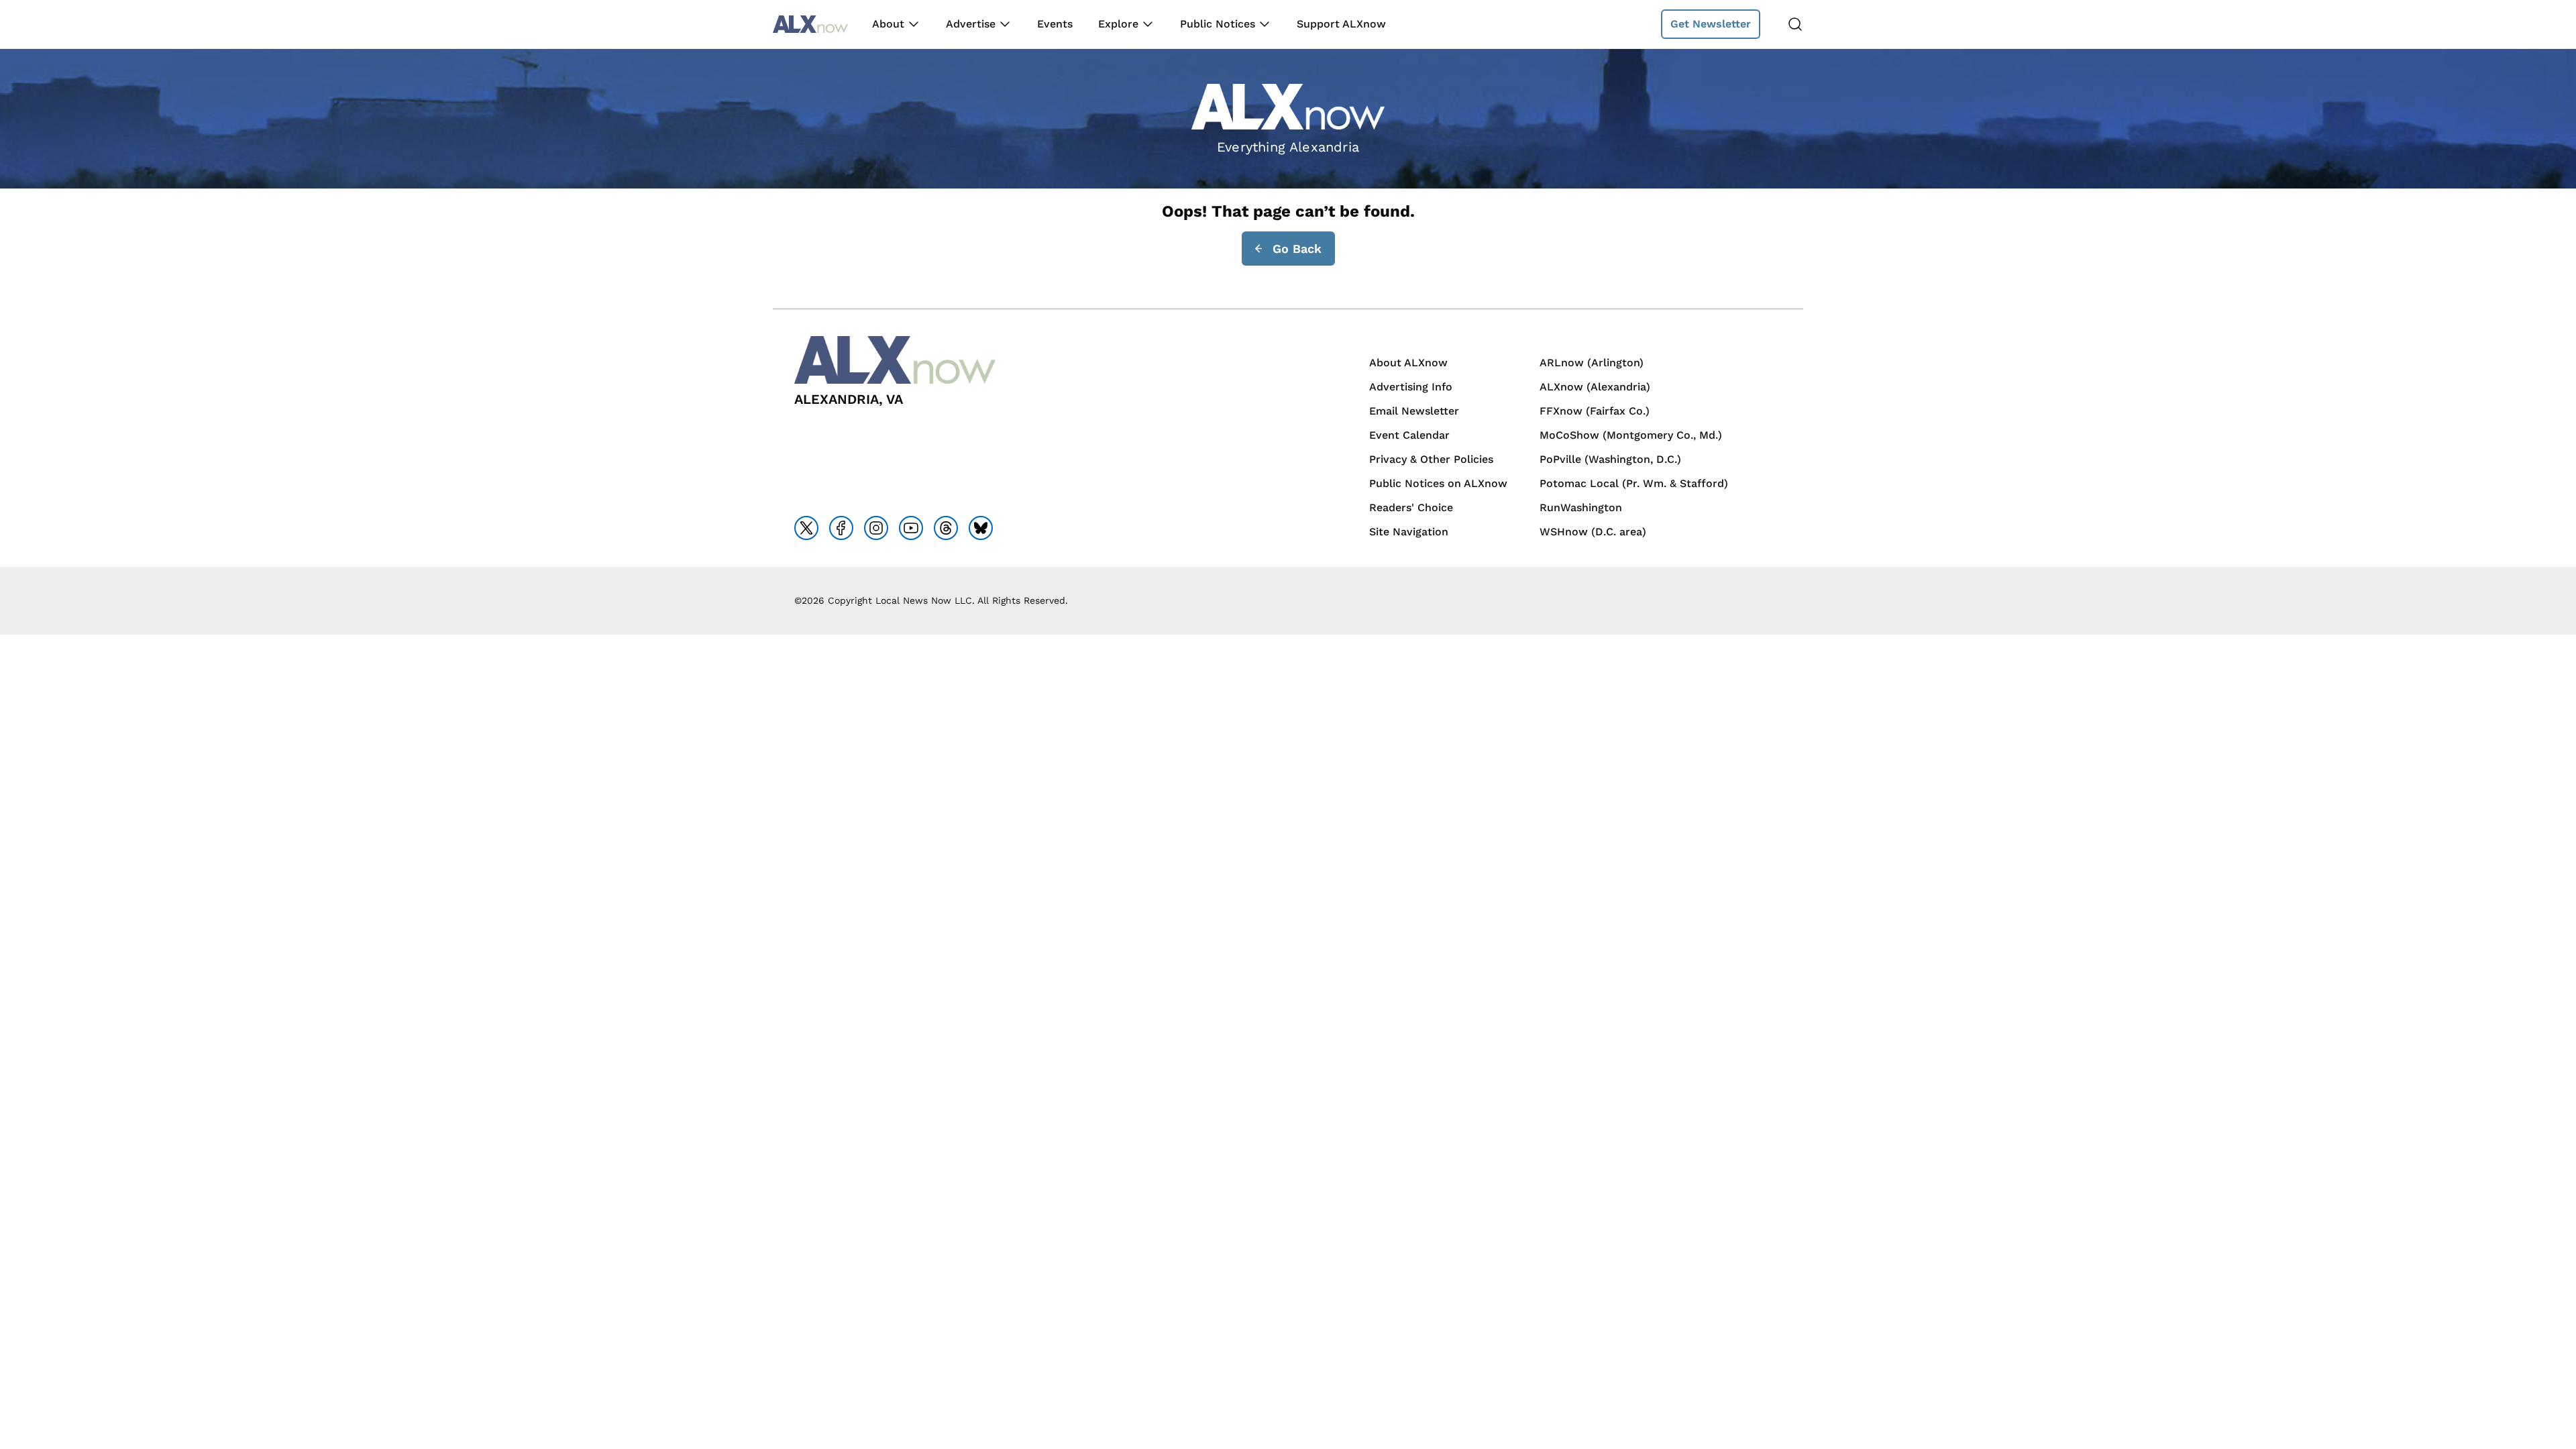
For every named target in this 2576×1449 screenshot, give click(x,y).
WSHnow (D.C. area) (1593, 532)
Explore (1118, 24)
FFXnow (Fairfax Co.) (1595, 411)
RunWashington (1581, 507)
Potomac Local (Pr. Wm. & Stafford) (1634, 483)
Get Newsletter (1711, 24)
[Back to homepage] (810, 24)
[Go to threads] (946, 528)
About (888, 24)
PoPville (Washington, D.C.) (1610, 459)
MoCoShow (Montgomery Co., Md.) (1631, 435)
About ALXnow (1408, 363)
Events (1055, 24)
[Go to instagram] (876, 528)
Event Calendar (1409, 435)
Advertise (971, 24)
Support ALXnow (1341, 24)
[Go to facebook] (841, 528)
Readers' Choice (1411, 507)
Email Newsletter (1414, 411)
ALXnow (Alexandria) (1595, 387)
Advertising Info (1411, 387)
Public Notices (1218, 24)
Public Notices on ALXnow (1438, 483)
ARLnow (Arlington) (1592, 363)
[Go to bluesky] (981, 528)
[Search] (1795, 24)
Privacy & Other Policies (1431, 459)
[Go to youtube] (911, 528)
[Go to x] (806, 528)
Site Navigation (1409, 532)
